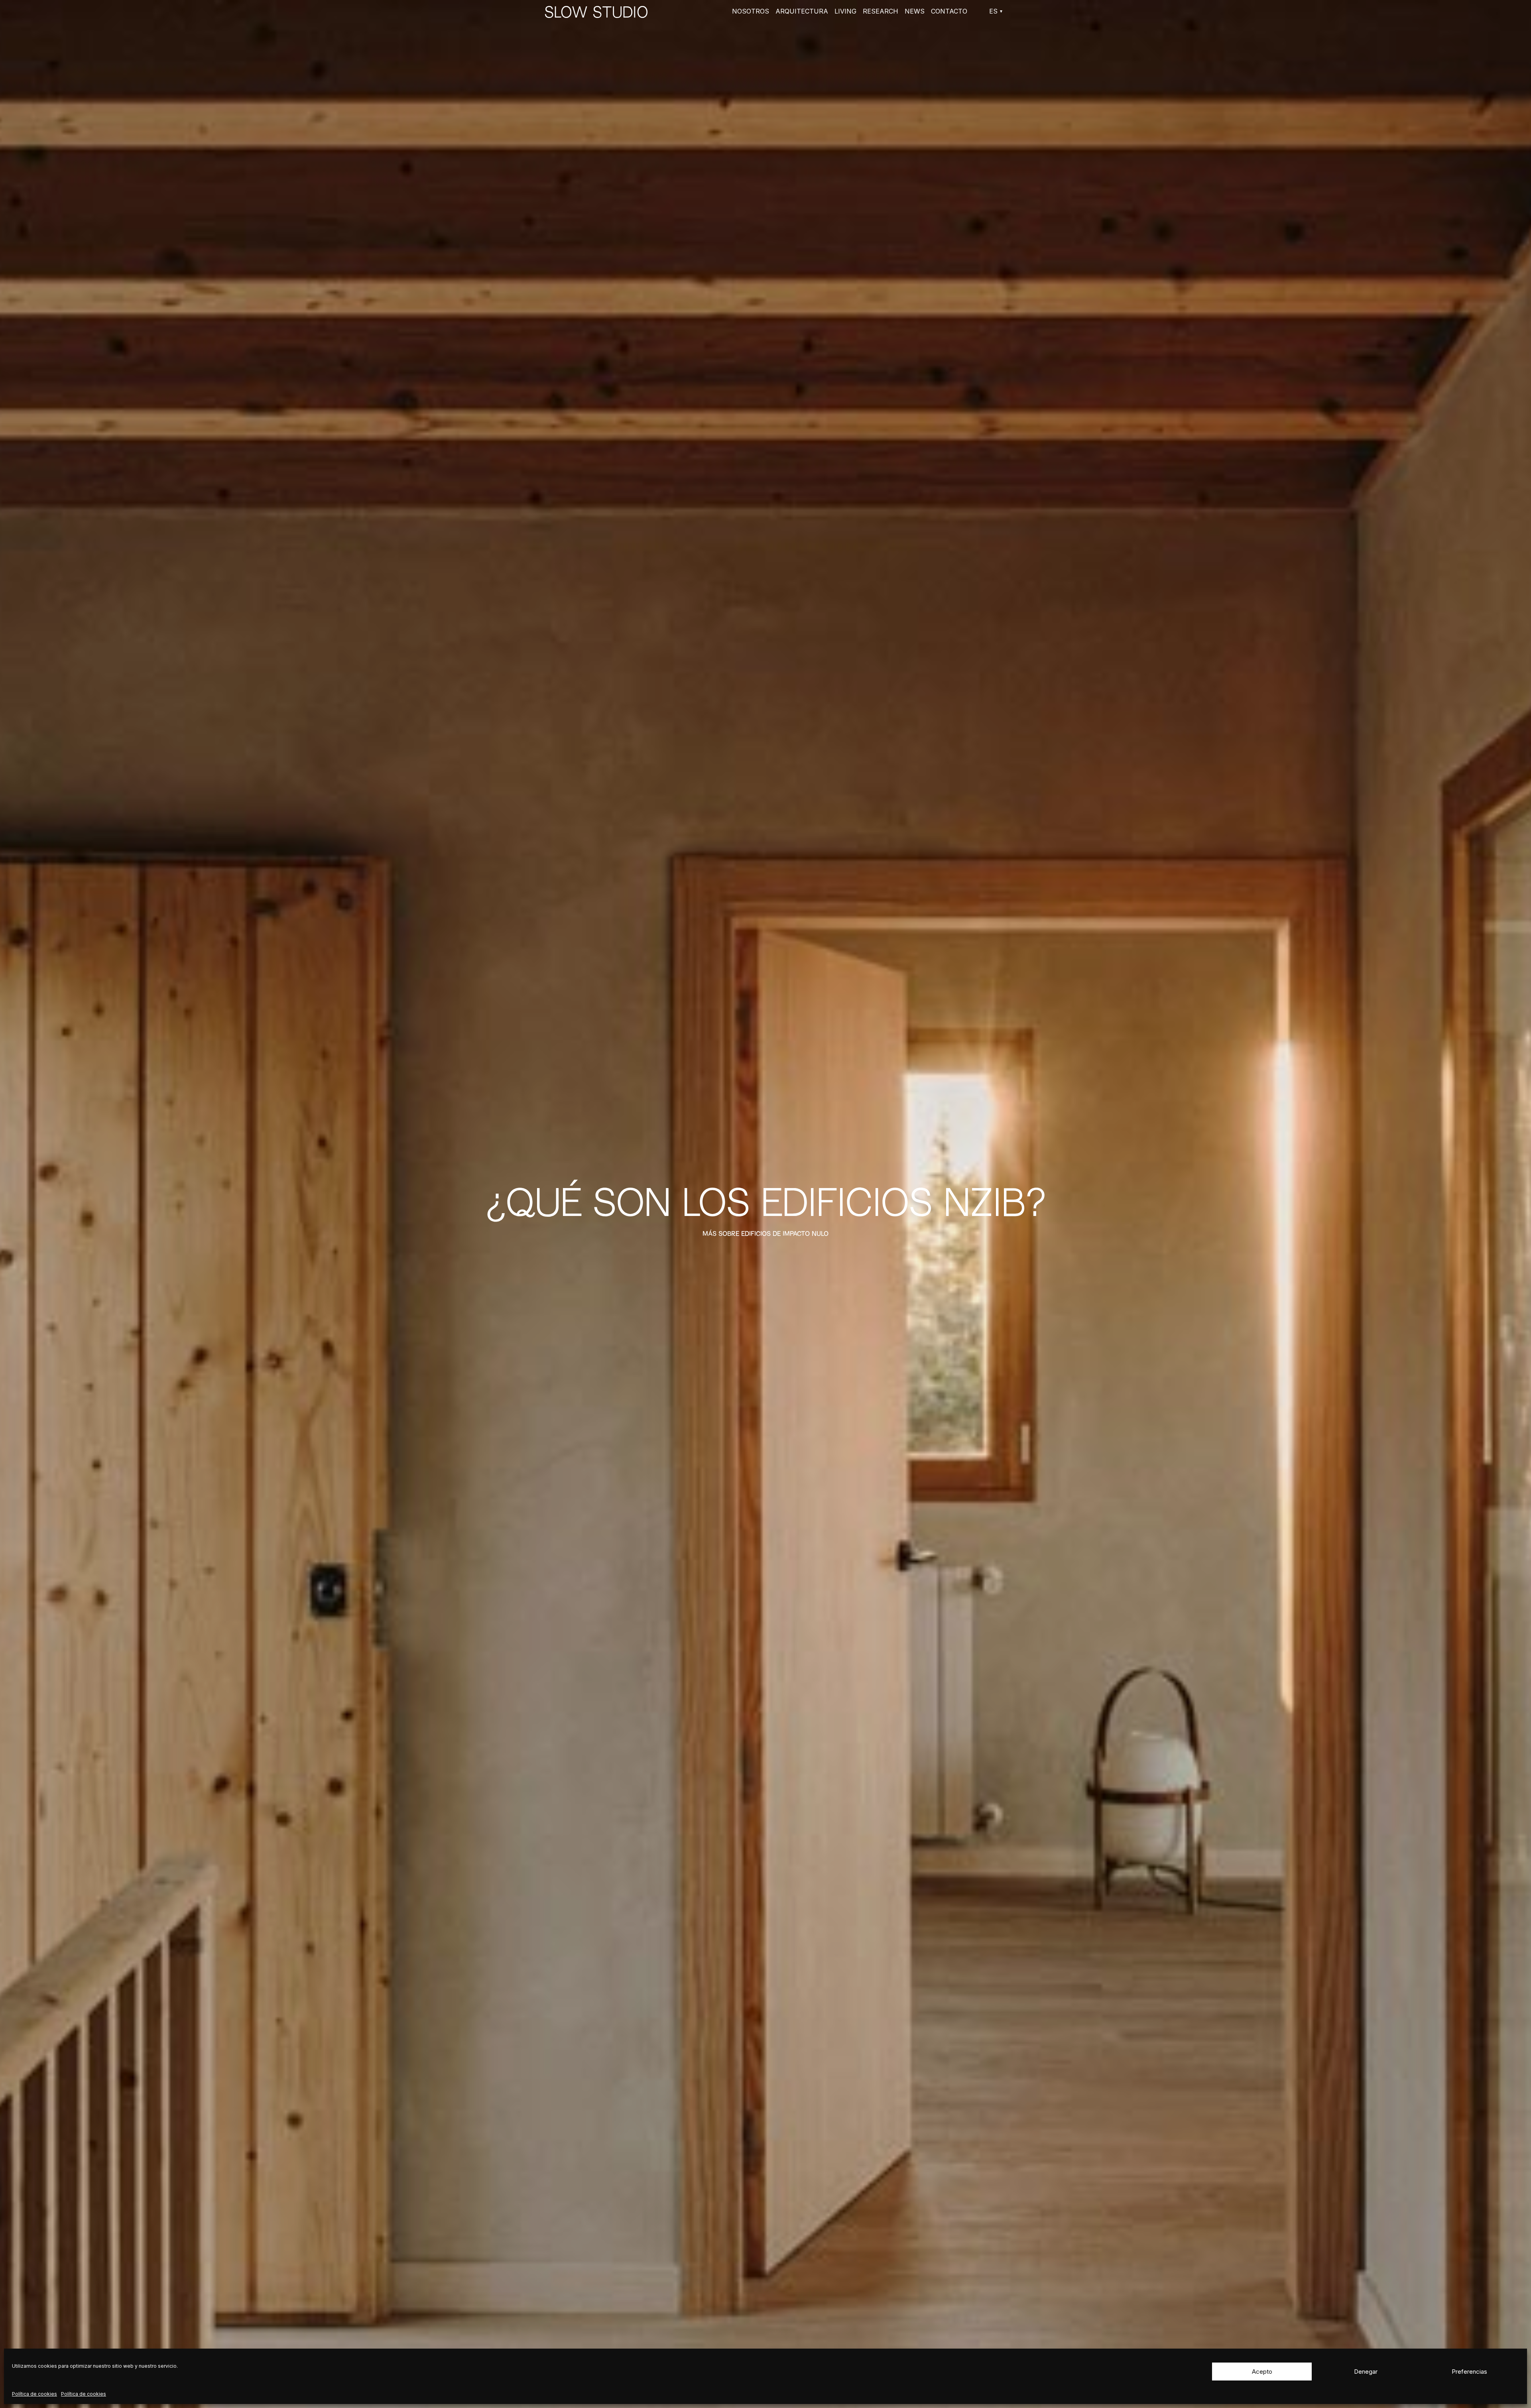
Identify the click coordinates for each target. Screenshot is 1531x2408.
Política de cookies (34, 2394)
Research (881, 11)
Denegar (1366, 2372)
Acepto (1262, 2372)
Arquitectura (802, 11)
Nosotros (751, 11)
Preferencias (1469, 2372)
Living (845, 11)
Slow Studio (596, 11)
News (915, 11)
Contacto (949, 11)
